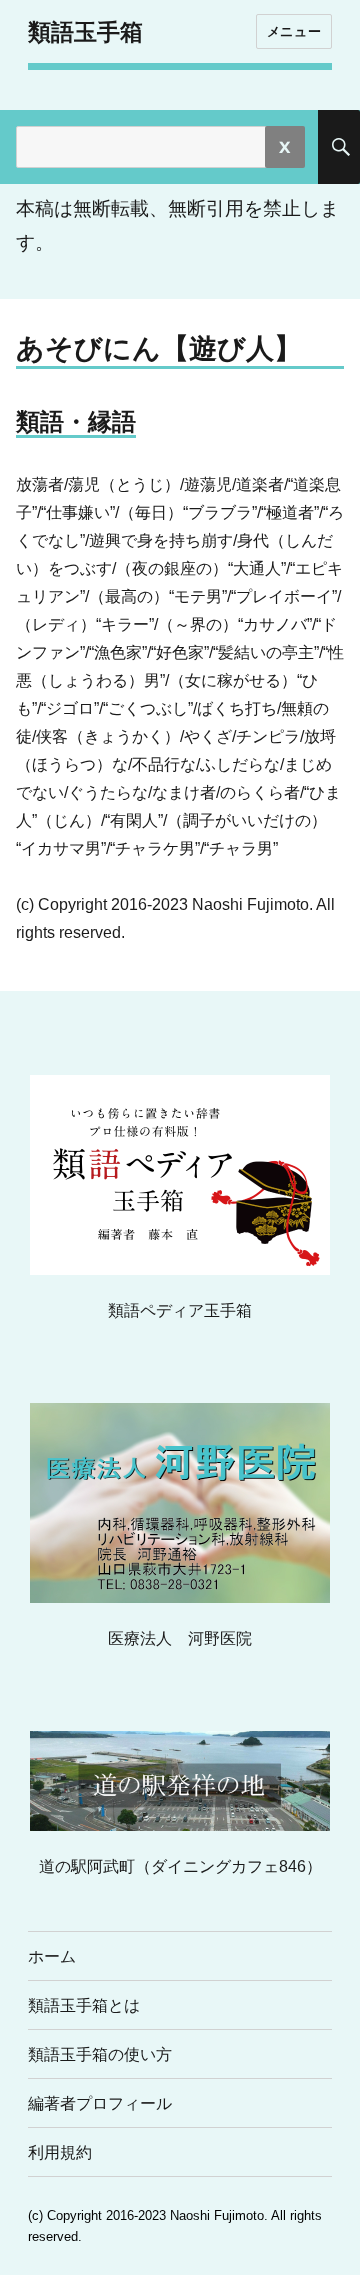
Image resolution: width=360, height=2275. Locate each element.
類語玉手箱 (85, 32)
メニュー (294, 31)
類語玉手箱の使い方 (100, 2054)
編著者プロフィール (100, 2103)
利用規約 (60, 2152)
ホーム (52, 1956)
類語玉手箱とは (84, 2005)
